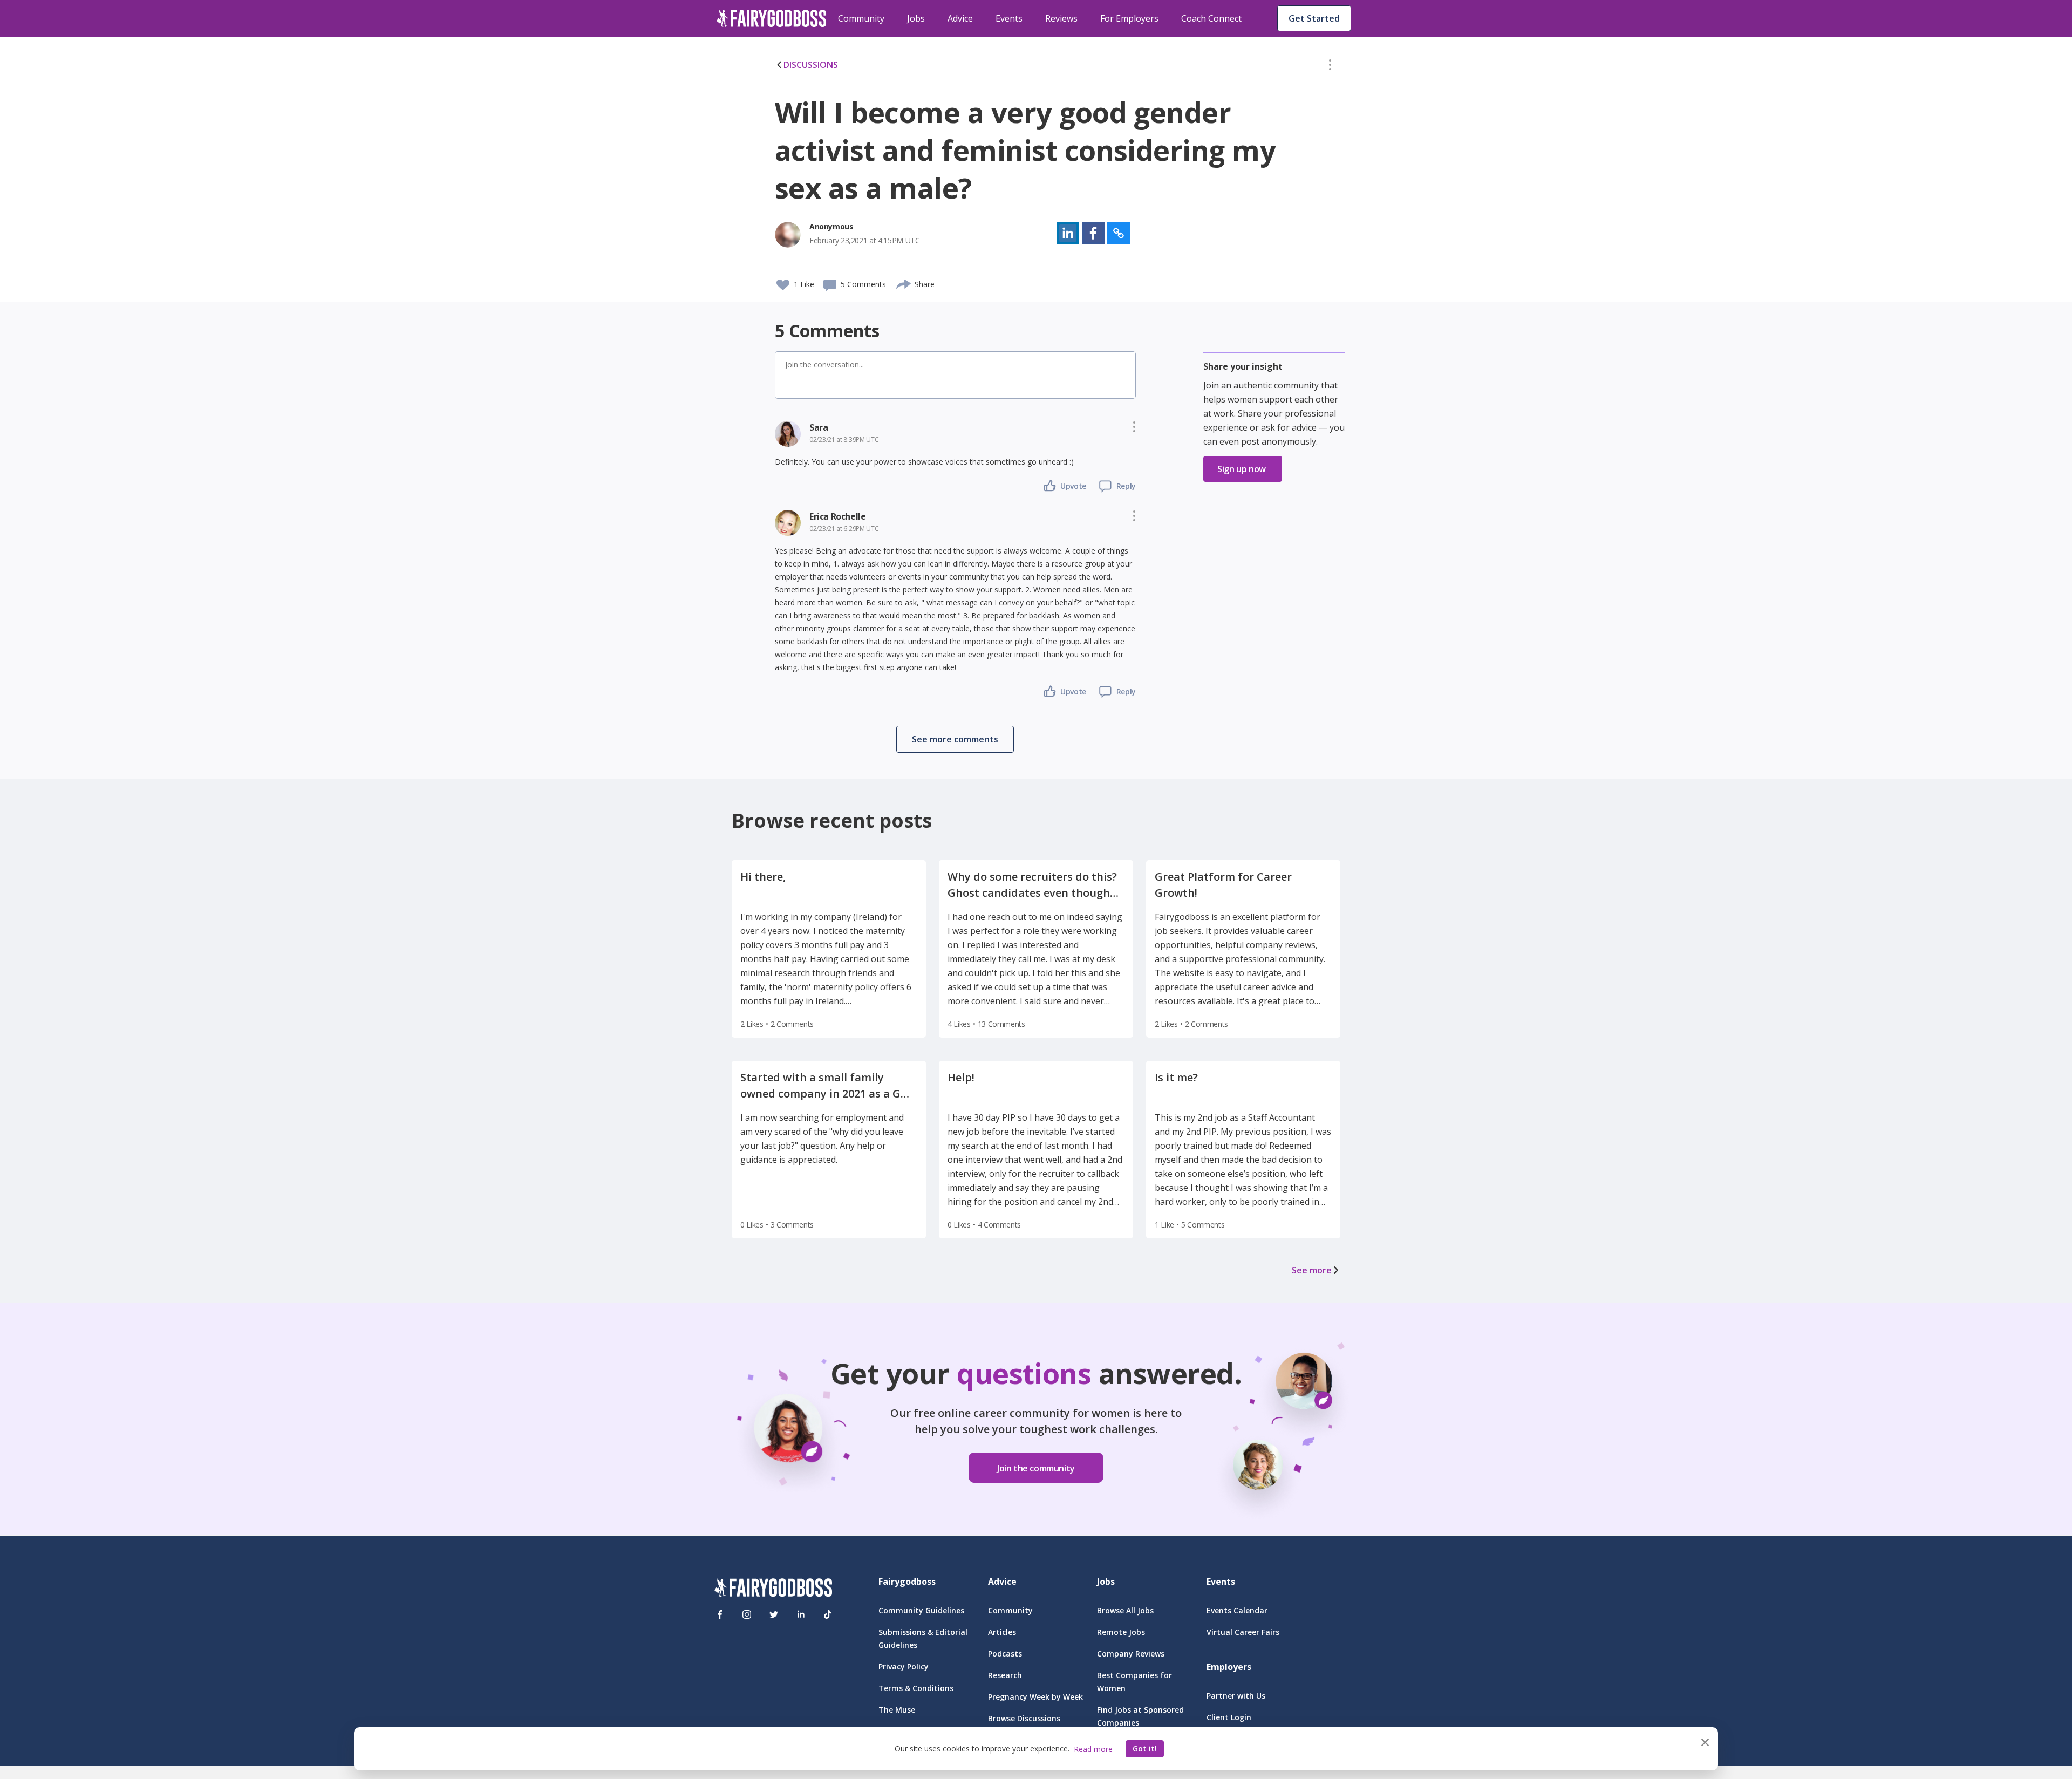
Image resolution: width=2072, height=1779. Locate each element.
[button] (1330, 67)
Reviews (1061, 18)
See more (1312, 1270)
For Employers (1129, 18)
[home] (772, 18)
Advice (960, 18)
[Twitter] (774, 1614)
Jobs (916, 18)
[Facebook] (720, 1614)
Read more (1093, 1749)
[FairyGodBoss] (773, 1589)
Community (861, 18)
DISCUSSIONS (811, 65)
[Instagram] (747, 1614)
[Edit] (1330, 67)
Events (1009, 18)
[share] (904, 283)
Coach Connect (1211, 18)
